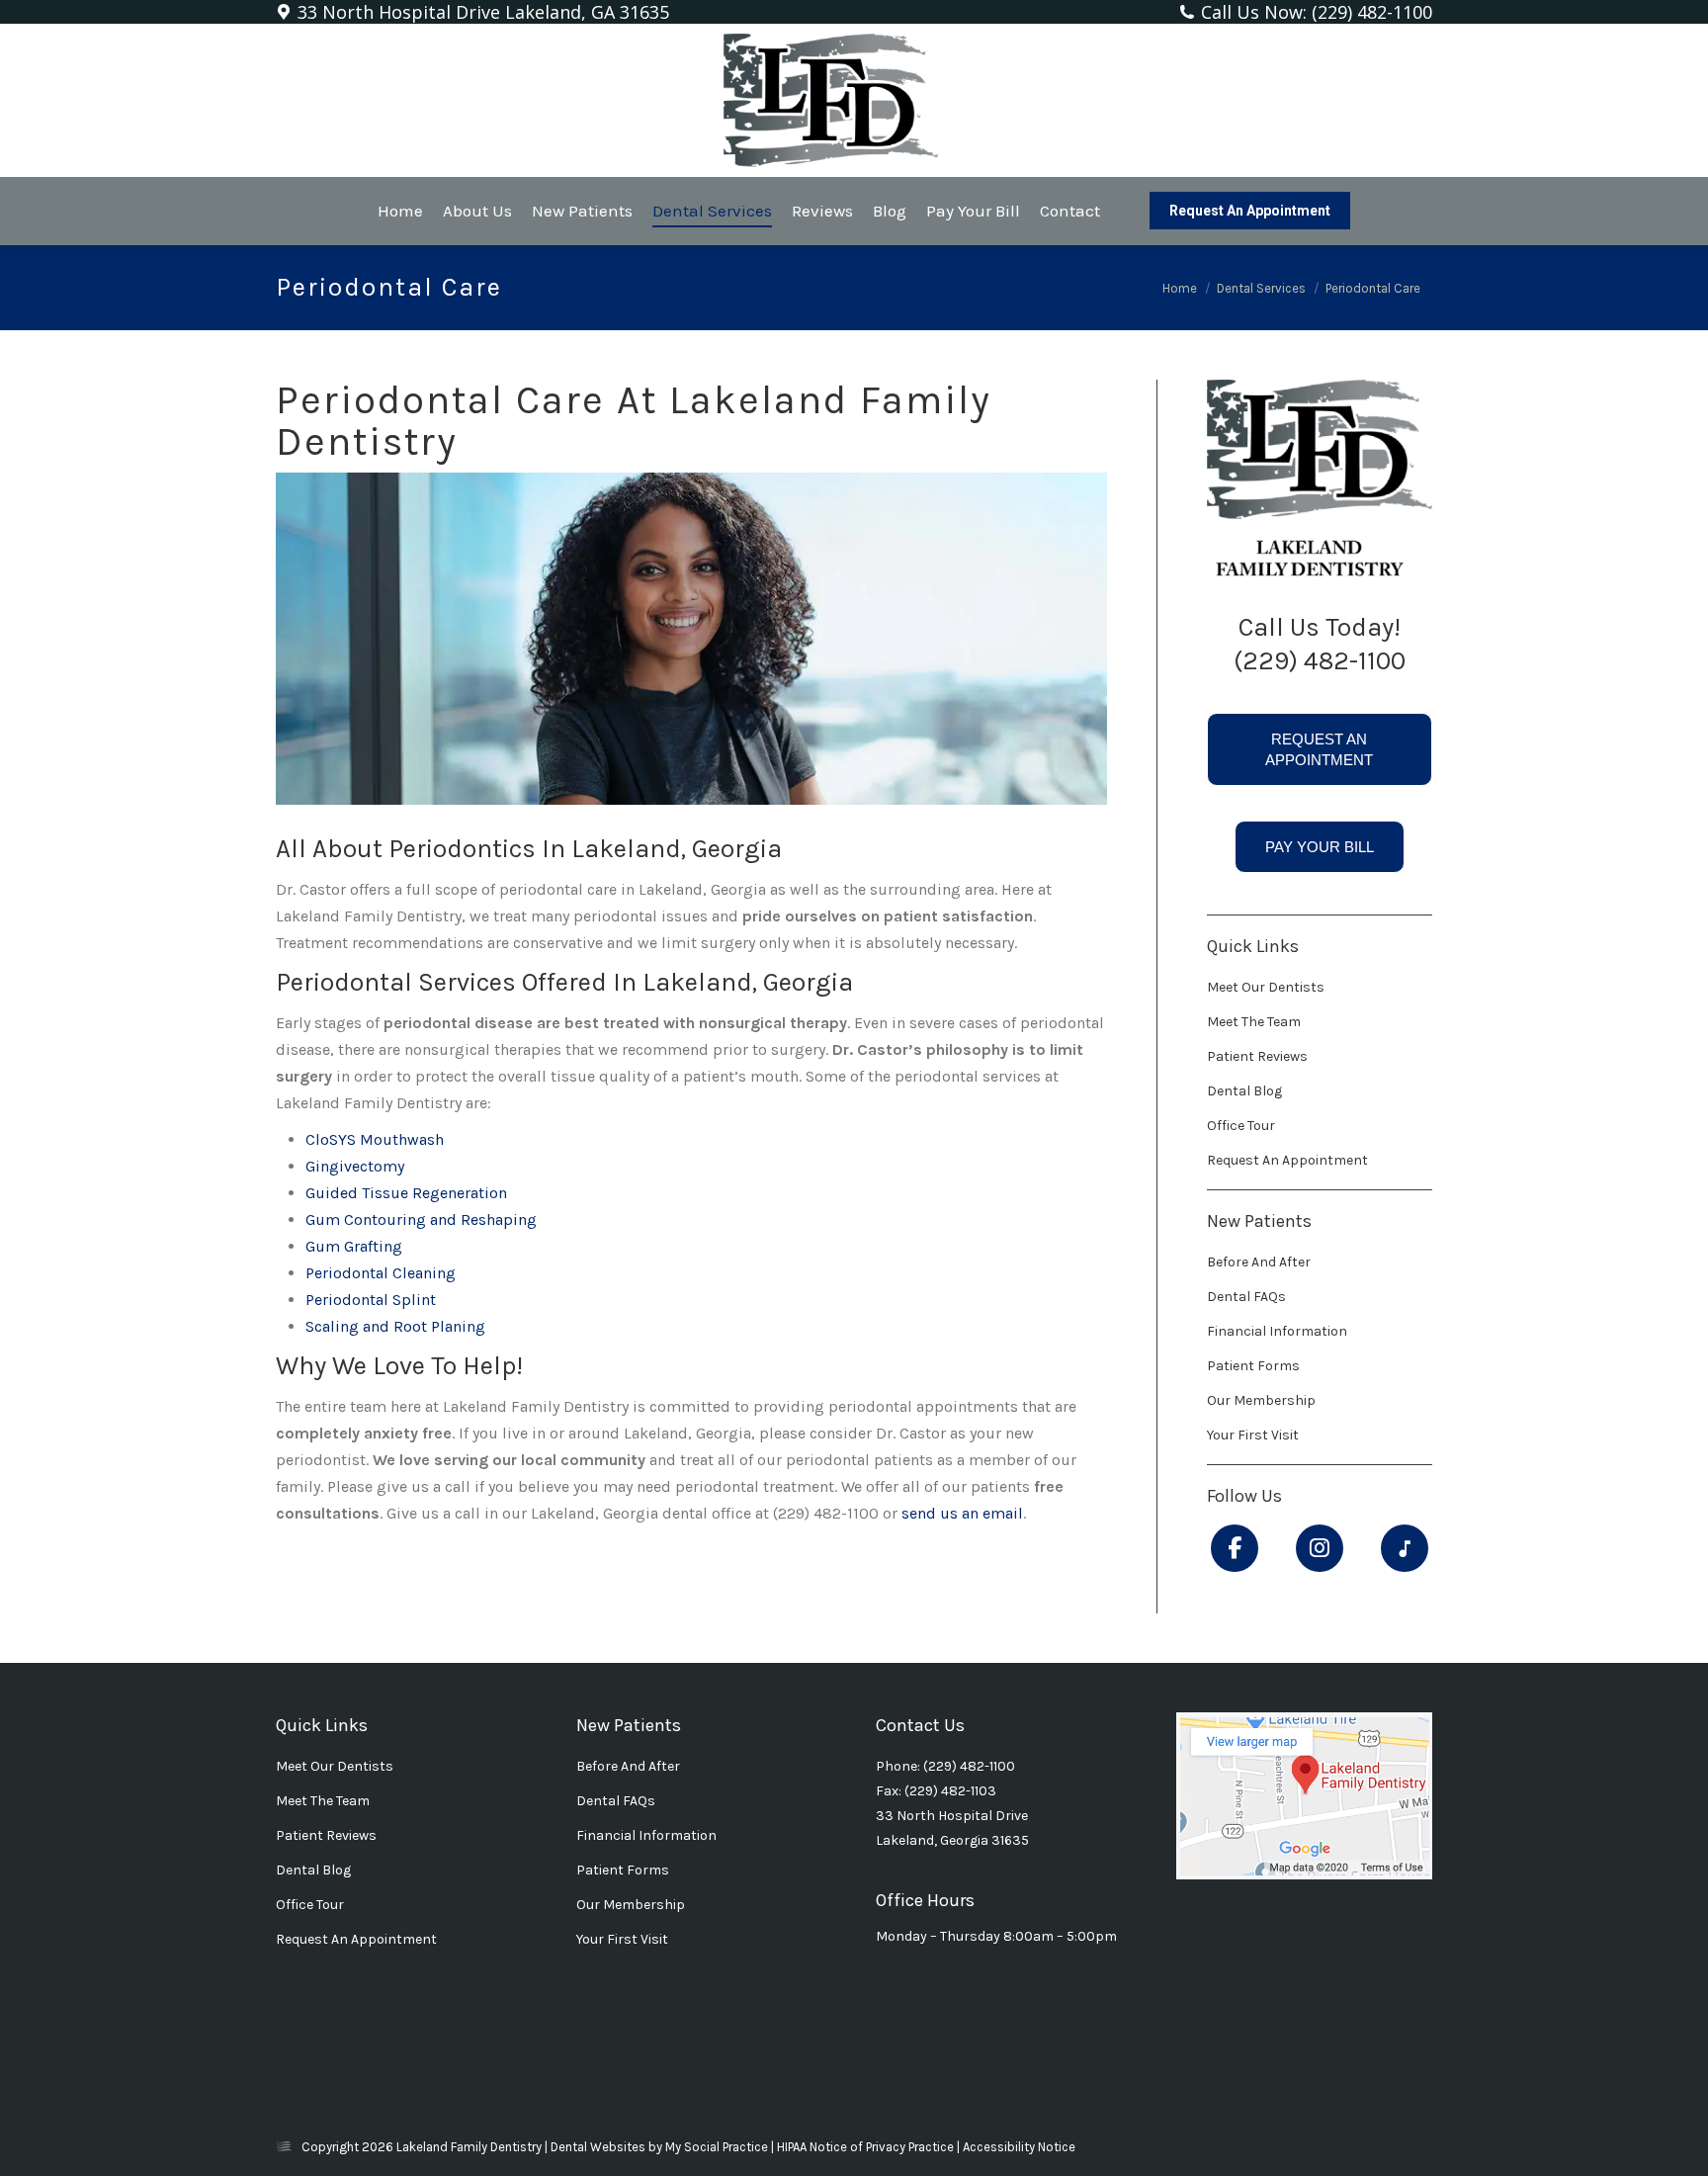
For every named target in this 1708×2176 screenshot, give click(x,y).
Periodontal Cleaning (381, 1273)
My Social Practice (715, 2147)
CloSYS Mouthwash (375, 1139)
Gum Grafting (354, 1246)
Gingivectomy (355, 1166)
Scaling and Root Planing (395, 1326)
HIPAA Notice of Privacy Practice (867, 2147)
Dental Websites (598, 2147)
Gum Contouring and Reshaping (421, 1219)
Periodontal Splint (371, 1300)
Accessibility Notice (1019, 2147)
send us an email (962, 1513)
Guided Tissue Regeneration (406, 1193)
